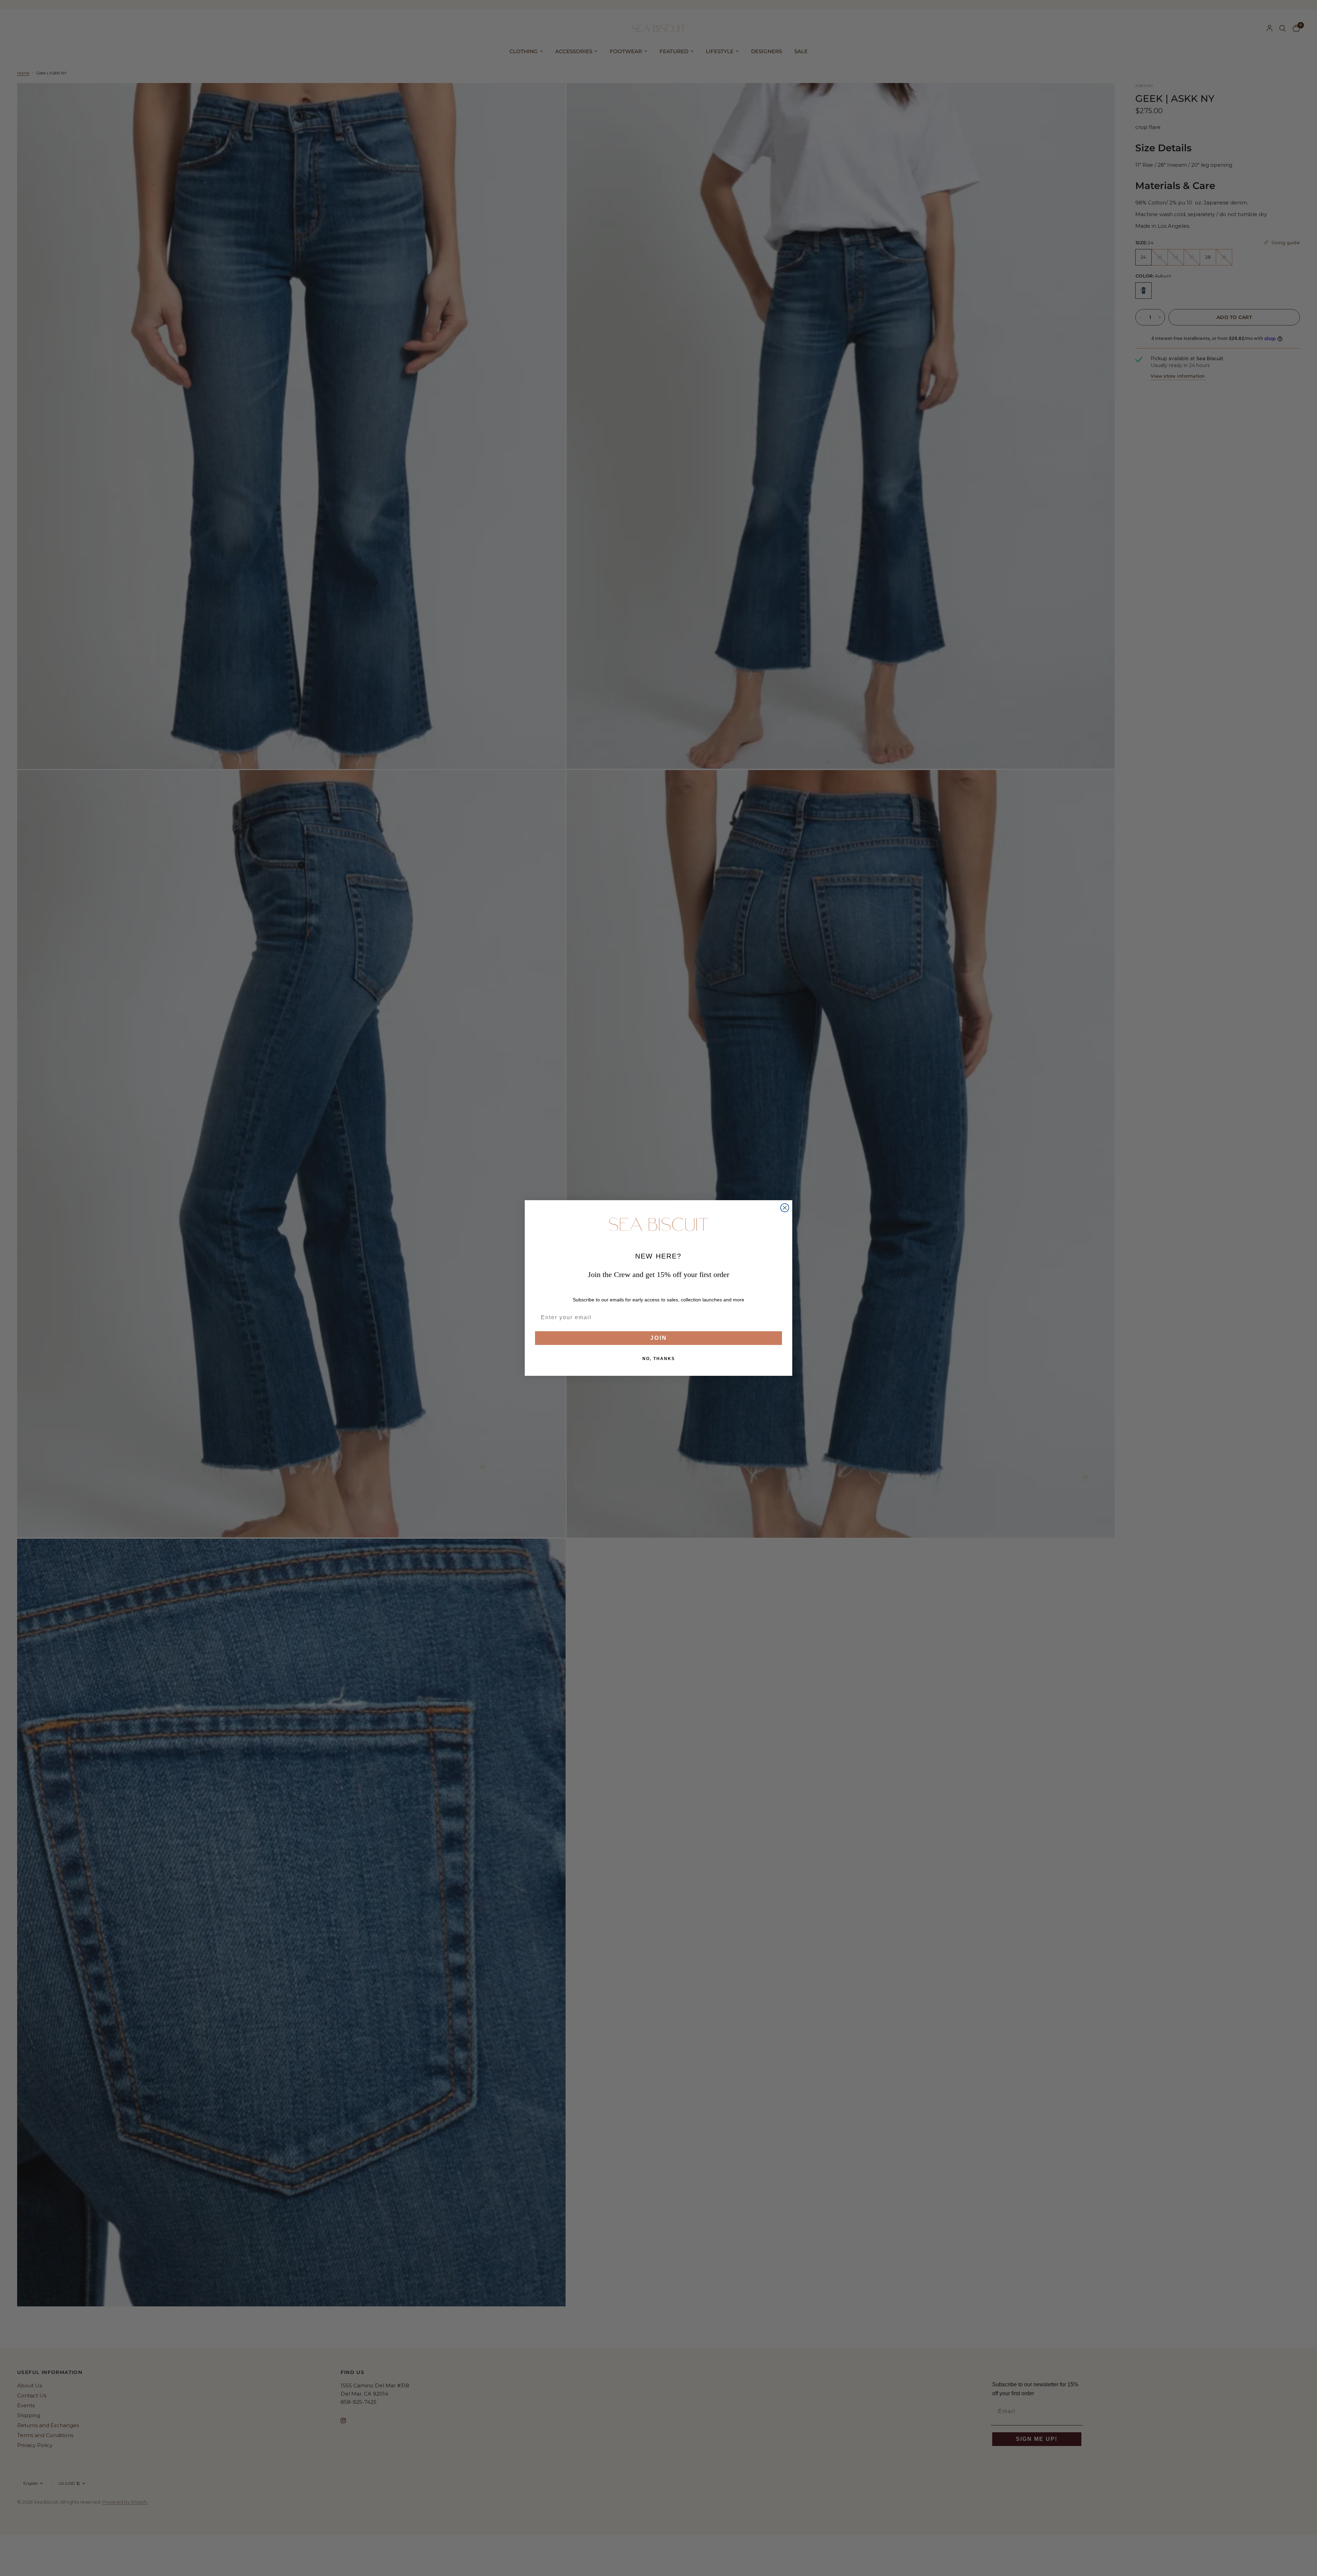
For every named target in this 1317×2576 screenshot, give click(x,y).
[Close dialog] (785, 1208)
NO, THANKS (659, 1359)
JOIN (659, 1338)
